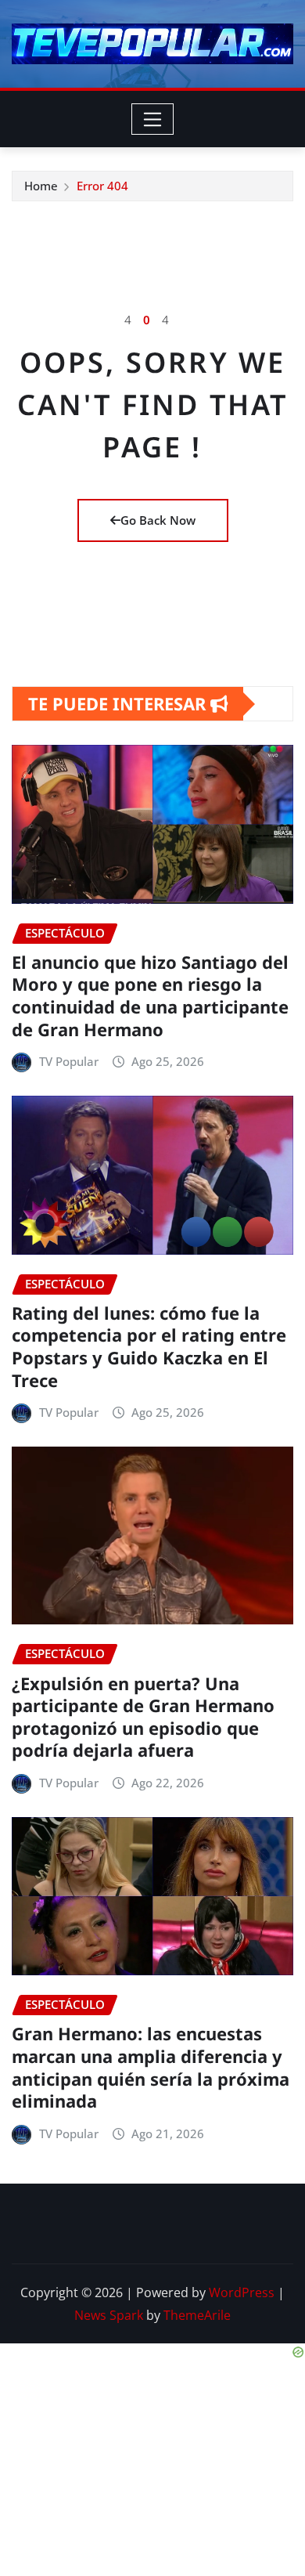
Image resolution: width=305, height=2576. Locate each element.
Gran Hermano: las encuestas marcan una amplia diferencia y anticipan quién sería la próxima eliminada (151, 2067)
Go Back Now (158, 520)
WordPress (242, 2292)
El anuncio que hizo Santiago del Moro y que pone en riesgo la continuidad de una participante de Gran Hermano (150, 995)
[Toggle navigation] (153, 119)
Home (41, 186)
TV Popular (69, 1061)
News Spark (109, 2315)
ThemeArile (197, 2315)
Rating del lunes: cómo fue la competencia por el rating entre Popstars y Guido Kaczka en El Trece (149, 1346)
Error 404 (102, 186)
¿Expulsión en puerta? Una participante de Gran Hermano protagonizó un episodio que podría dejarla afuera (143, 1717)
